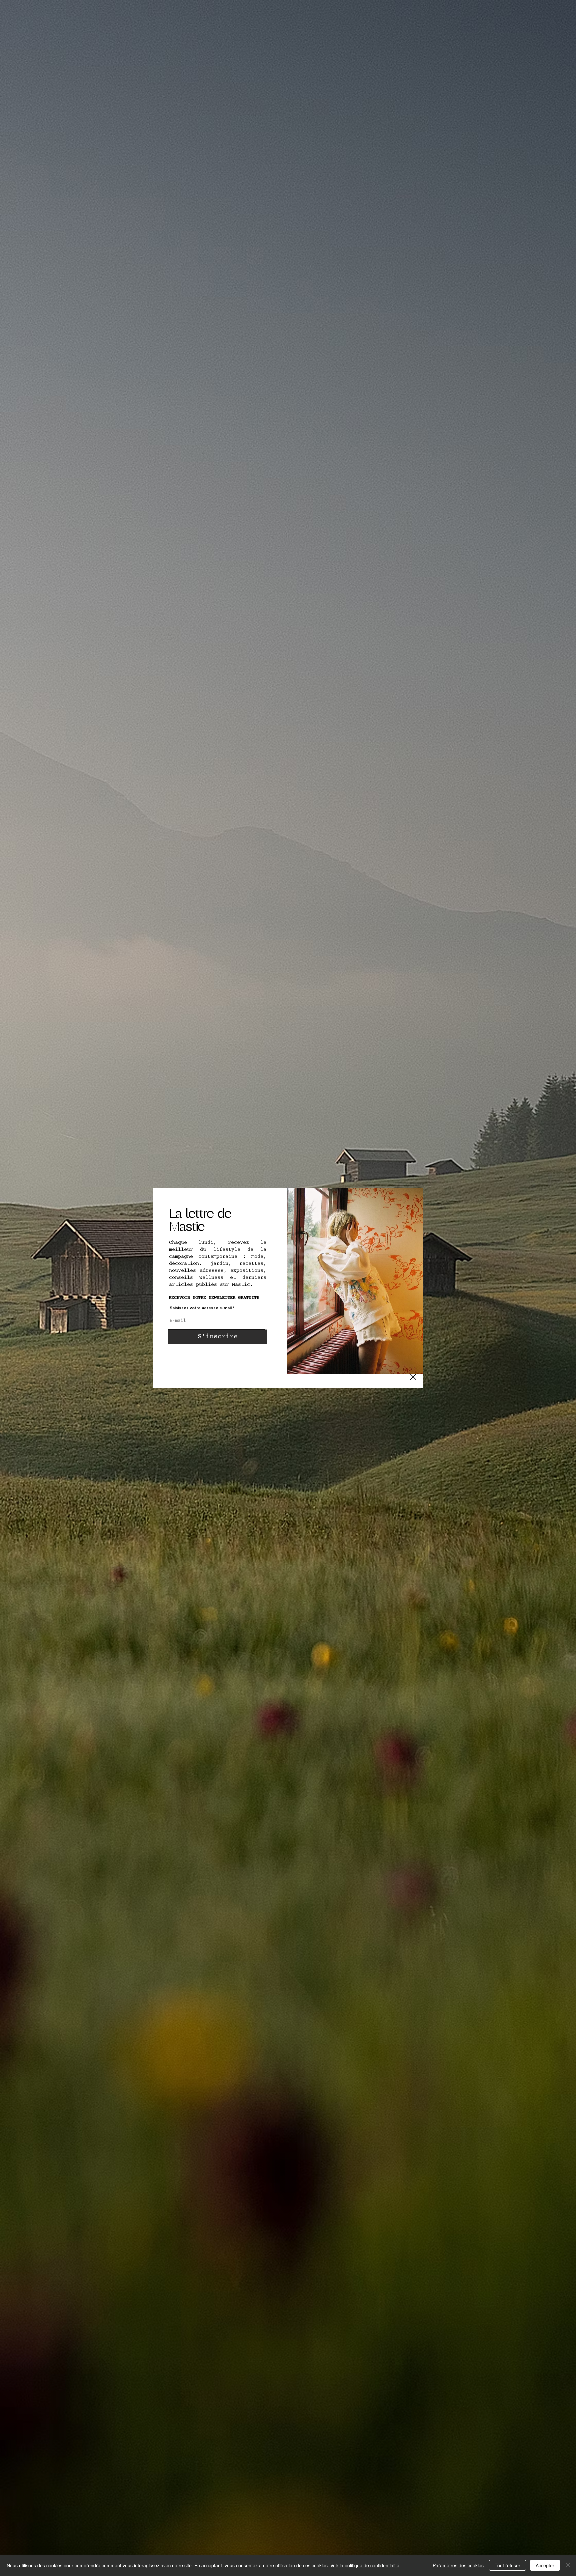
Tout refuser (507, 2565)
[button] (413, 1377)
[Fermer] (568, 2565)
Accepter (545, 2565)
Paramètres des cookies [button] (458, 2565)
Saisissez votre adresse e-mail (201, 1308)
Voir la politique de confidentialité (365, 2565)
